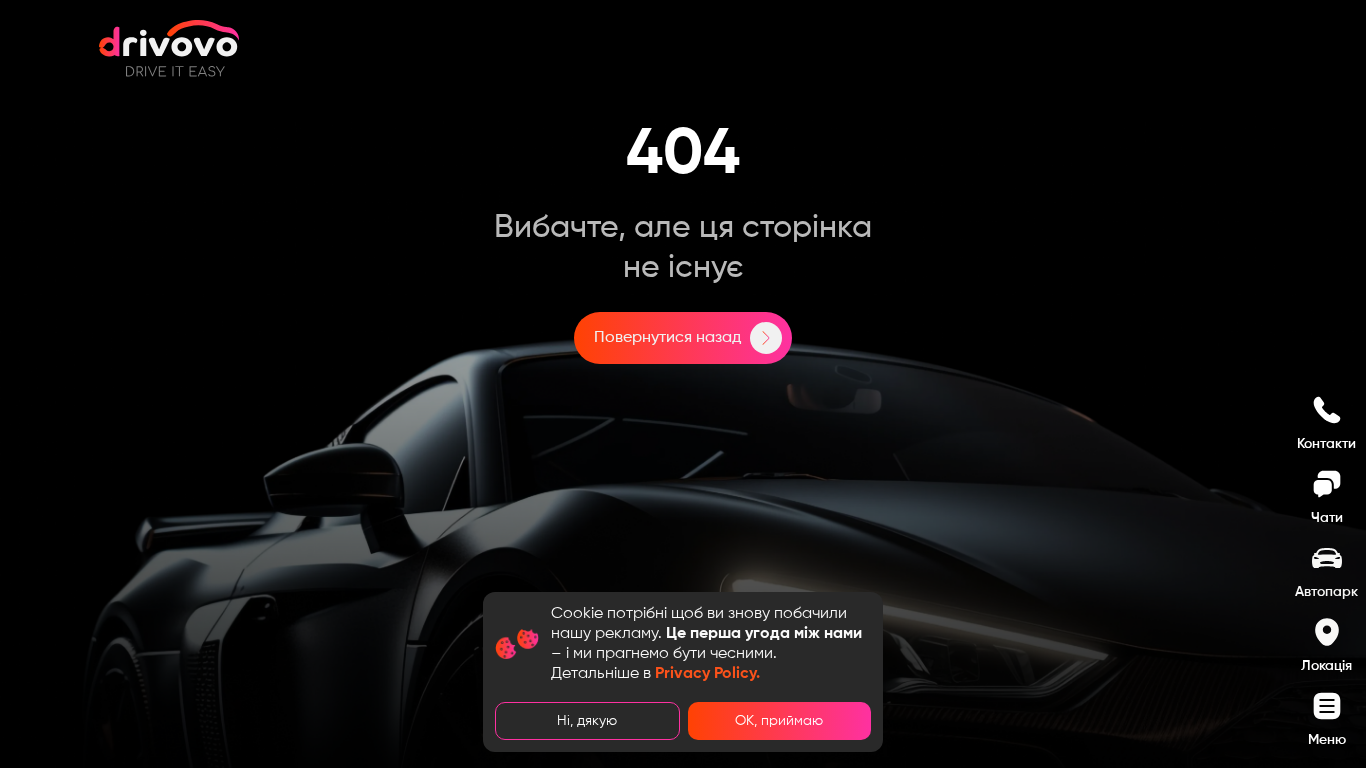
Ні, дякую (587, 721)
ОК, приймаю (779, 721)
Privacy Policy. (707, 674)
